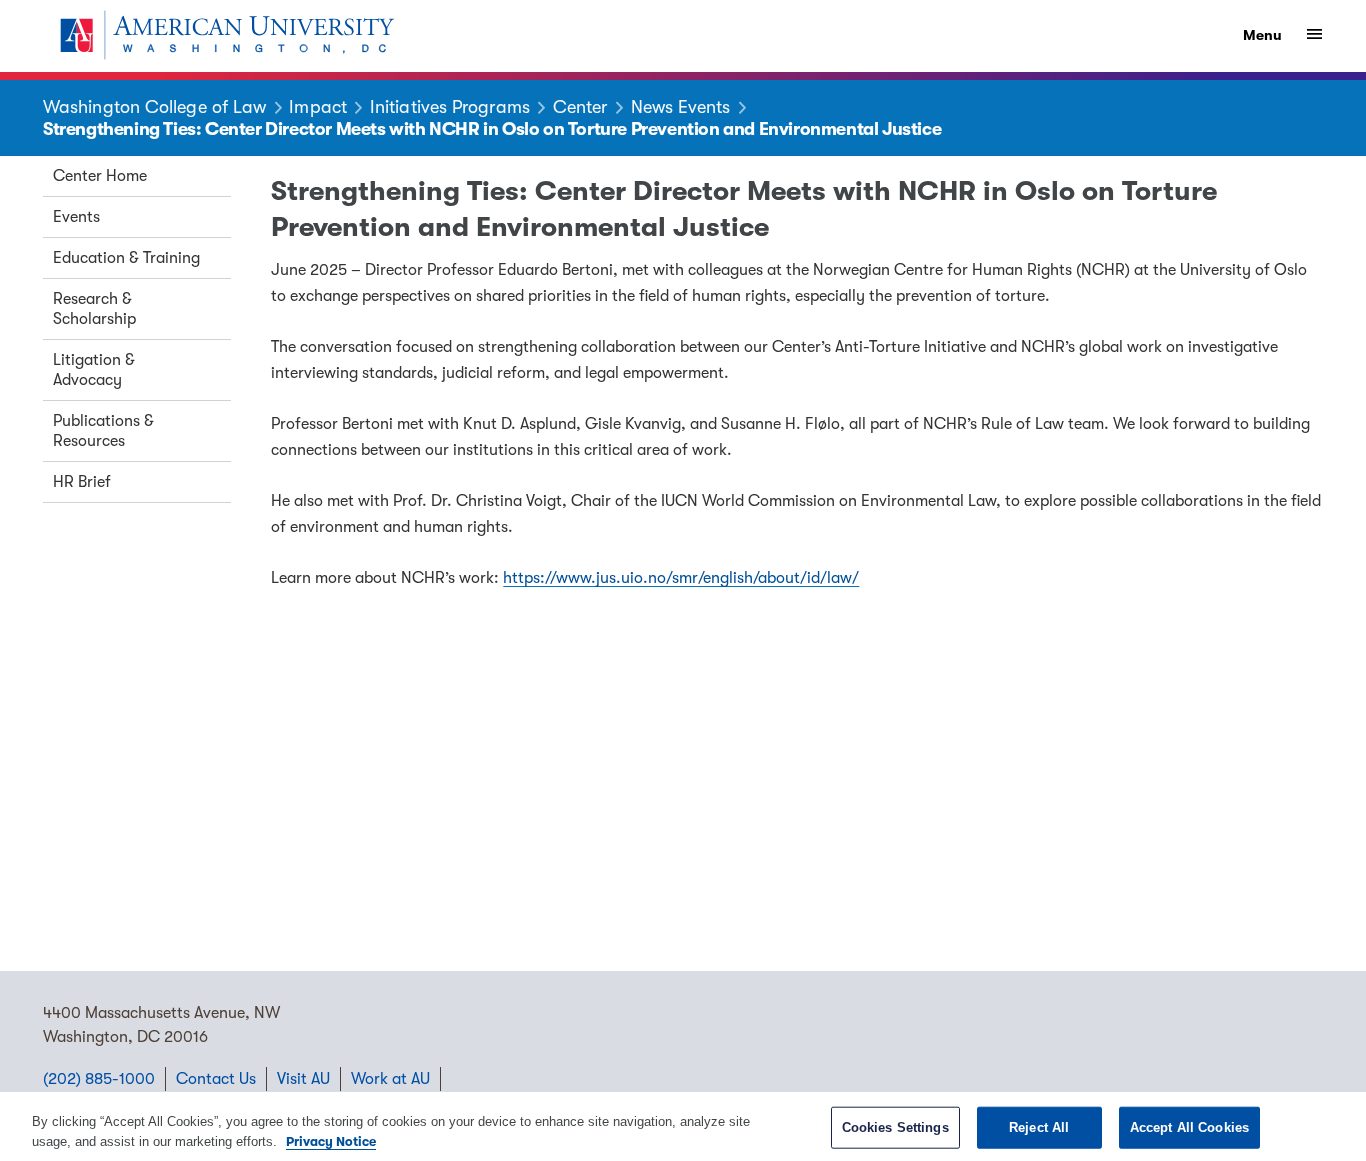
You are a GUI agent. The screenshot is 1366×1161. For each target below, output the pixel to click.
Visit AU (303, 1079)
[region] (683, 1126)
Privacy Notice (331, 1140)
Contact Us (216, 1079)
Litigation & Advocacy (94, 370)
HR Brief (82, 482)
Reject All (1039, 1127)
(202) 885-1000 (99, 1079)
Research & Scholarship (94, 309)
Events (76, 217)
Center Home (100, 176)
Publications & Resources (103, 431)
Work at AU (390, 1079)
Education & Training (126, 258)
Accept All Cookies (1189, 1127)
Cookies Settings (895, 1127)
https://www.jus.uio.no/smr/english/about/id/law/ (681, 578)
